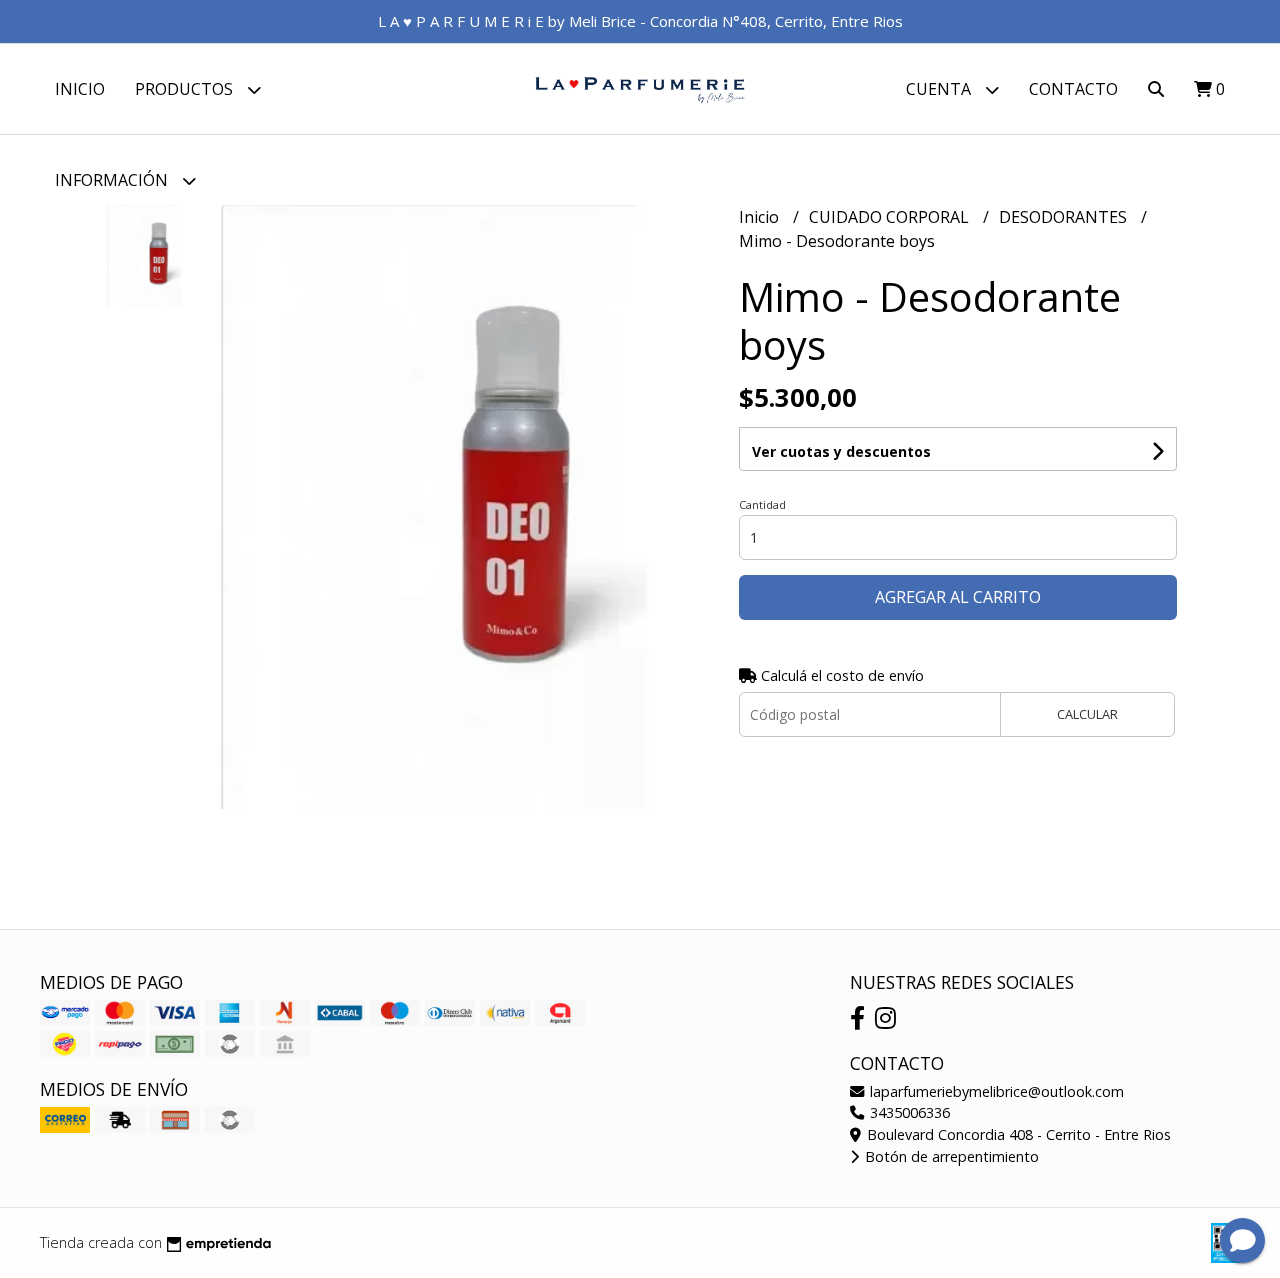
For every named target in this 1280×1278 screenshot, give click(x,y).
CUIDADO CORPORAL (891, 217)
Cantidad (762, 504)
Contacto (1073, 89)
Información (113, 180)
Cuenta (940, 89)
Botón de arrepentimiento (950, 1156)
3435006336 (908, 1112)
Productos (186, 89)
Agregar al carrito (958, 597)
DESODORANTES (1065, 217)
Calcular (1087, 714)
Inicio (80, 89)
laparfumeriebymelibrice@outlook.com (995, 1091)
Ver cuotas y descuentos (841, 451)
